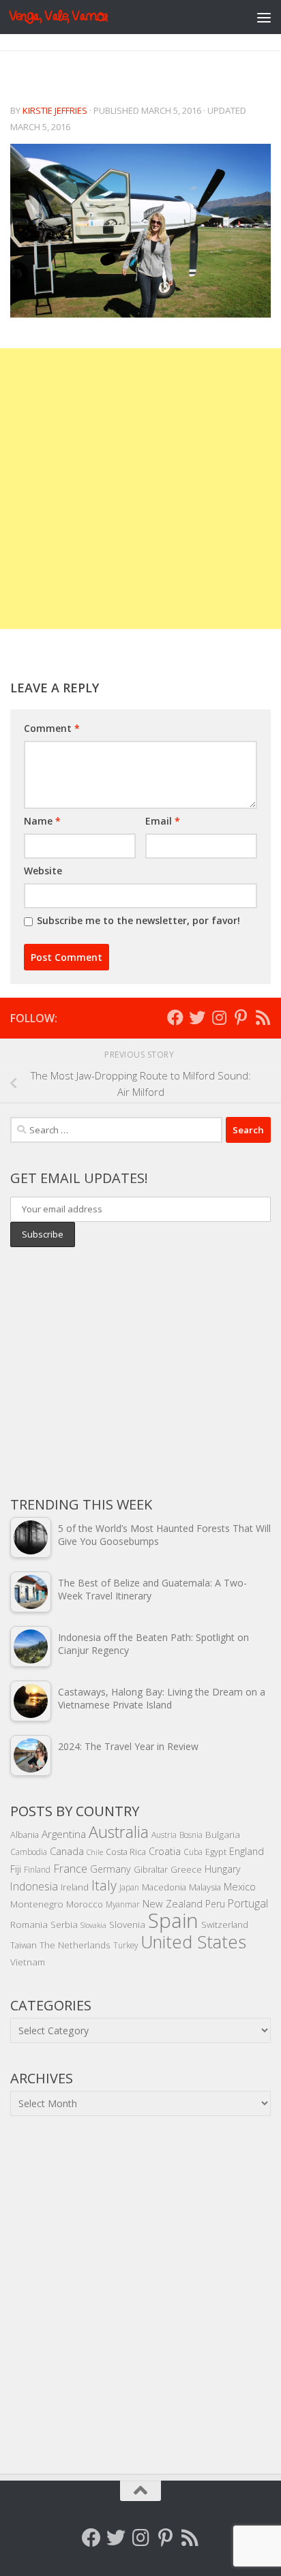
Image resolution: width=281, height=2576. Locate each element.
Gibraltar (151, 1869)
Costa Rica (126, 1852)
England (247, 1851)
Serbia (64, 1924)
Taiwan (24, 1945)
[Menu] (264, 17)
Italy (104, 1885)
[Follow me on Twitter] (197, 1017)
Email (163, 821)
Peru (215, 1904)
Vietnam (28, 1962)
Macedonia (164, 1887)
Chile (95, 1852)
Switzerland (225, 1925)
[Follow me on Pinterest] (241, 1017)
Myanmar (123, 1904)
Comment (52, 728)
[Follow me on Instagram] (219, 1017)
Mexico (240, 1886)
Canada (67, 1851)
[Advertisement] (140, 489)
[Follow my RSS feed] (263, 1017)
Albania (25, 1835)
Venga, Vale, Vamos (58, 17)
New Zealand (173, 1903)
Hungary (223, 1869)
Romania (29, 1924)
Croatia (165, 1851)
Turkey (125, 1945)
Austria (164, 1835)
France (70, 1869)
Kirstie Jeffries (55, 110)
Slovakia (93, 1925)
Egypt (216, 1852)
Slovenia (127, 1924)
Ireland (75, 1887)
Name (42, 821)
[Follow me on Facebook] (175, 1017)
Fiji (16, 1869)
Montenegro (37, 1904)
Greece (186, 1869)
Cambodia (29, 1852)
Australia (119, 1832)
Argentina (64, 1834)
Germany (110, 1869)
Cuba (193, 1852)
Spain (173, 1920)
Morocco (85, 1904)
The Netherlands (75, 1945)
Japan (129, 1887)
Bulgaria (223, 1834)
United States (193, 1942)
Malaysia (205, 1887)
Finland (37, 1869)
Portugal (248, 1903)
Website (43, 871)
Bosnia (191, 1835)
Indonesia (34, 1886)
